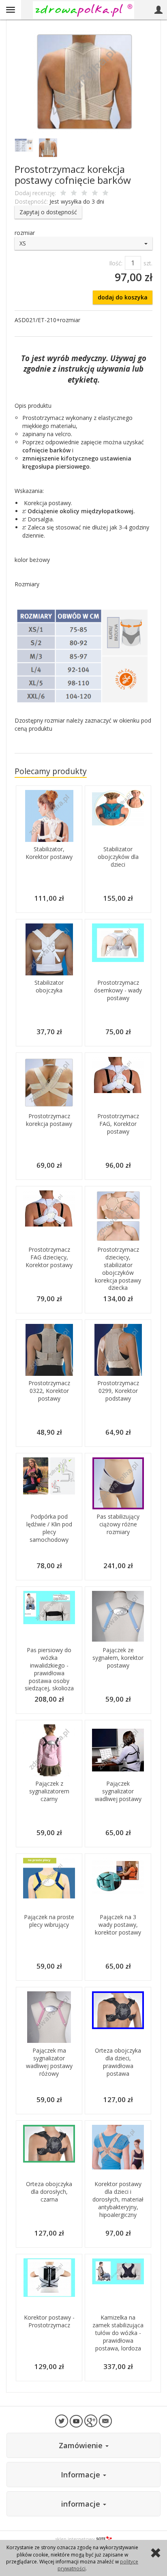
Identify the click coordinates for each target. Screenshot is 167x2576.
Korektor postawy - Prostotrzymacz (49, 2321)
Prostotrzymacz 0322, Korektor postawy (49, 1391)
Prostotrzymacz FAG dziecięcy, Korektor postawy (49, 1257)
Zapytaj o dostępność (48, 212)
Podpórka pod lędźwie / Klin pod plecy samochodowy (49, 1528)
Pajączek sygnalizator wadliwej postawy (118, 1791)
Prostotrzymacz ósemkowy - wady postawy (118, 990)
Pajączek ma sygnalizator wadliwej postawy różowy (49, 2062)
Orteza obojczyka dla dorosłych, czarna (49, 2192)
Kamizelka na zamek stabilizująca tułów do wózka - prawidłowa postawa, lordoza (118, 2333)
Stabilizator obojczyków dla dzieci (118, 857)
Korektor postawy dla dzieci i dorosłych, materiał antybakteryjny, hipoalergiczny (118, 2199)
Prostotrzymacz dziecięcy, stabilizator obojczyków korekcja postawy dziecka (118, 1269)
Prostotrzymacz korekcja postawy (49, 1120)
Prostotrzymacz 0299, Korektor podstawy (118, 1391)
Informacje (81, 2475)
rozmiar (25, 233)
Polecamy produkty (51, 771)
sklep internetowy (75, 2539)
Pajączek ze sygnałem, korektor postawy (118, 1658)
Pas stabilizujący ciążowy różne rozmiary (118, 1524)
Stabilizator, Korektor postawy (49, 853)
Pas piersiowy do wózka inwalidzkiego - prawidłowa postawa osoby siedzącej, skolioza (49, 1669)
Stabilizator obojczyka (49, 986)
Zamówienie (82, 2445)
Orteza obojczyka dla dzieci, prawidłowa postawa (118, 2062)
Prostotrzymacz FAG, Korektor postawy (118, 1124)
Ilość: (116, 263)
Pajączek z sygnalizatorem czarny (49, 1791)
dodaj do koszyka (123, 297)
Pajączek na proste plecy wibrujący (49, 1921)
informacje (82, 2504)
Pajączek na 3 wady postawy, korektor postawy (118, 1925)
